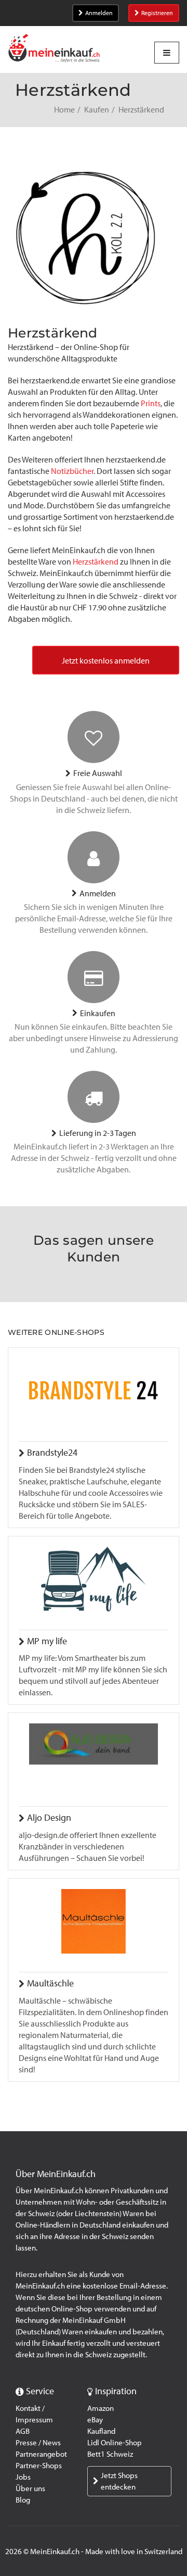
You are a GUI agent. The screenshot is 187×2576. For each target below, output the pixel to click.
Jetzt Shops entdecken (119, 2481)
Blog (23, 2500)
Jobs (23, 2477)
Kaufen (97, 110)
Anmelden (99, 13)
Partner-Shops (39, 2466)
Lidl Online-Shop (115, 2443)
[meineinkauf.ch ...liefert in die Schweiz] (54, 49)
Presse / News (38, 2443)
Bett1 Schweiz (110, 2454)
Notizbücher (72, 471)
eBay (95, 2420)
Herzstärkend (96, 562)
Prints (151, 403)
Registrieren (157, 13)
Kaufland (101, 2431)
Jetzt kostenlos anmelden (106, 661)
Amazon (101, 2408)
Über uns (30, 2489)
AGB (23, 2431)
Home (64, 110)
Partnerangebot (41, 2454)
